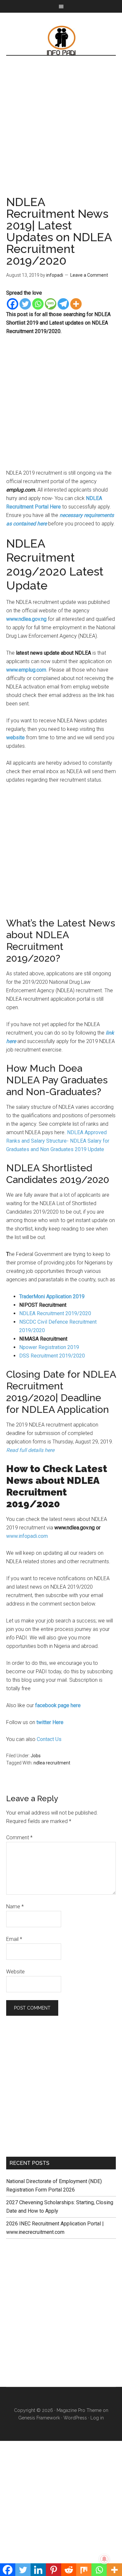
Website (15, 1972)
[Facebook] (13, 304)
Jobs (36, 1756)
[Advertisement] (61, 132)
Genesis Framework (39, 2418)
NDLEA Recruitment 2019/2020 (55, 1313)
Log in (97, 2418)
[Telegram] (63, 304)
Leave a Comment (89, 275)
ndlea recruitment (52, 1763)
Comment (19, 1838)
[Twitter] (25, 304)
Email (14, 1939)
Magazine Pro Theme (79, 2410)
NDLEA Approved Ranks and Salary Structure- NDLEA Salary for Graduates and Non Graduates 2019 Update (58, 1141)
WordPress (75, 2418)
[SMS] (51, 304)
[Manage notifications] (104, 2559)
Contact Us (50, 1739)
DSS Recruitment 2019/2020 (52, 1356)
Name (15, 1907)
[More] (76, 304)
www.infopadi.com (27, 1536)
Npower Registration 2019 (49, 1347)
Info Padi (61, 40)
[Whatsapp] (38, 304)
